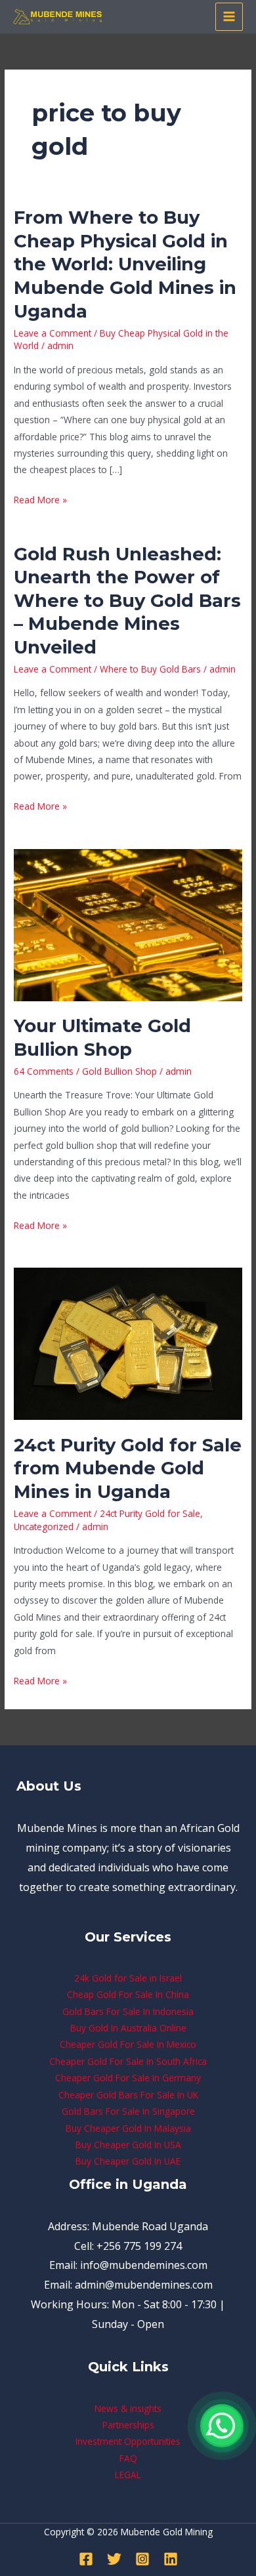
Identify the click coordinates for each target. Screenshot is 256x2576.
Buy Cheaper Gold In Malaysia (128, 2128)
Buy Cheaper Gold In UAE (128, 2161)
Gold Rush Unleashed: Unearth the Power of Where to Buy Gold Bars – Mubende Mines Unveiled (127, 601)
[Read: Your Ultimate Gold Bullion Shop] (128, 924)
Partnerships (128, 2425)
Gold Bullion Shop (119, 1071)
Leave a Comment (53, 333)
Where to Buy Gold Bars (150, 669)
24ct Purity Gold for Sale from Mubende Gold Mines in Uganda (128, 1468)
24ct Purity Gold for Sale (150, 1513)
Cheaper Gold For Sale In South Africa (128, 2061)
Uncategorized (44, 1527)
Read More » (40, 499)
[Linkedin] (171, 2559)
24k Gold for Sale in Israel (128, 1978)
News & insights (128, 2408)
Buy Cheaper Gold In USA (128, 2145)
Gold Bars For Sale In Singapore (128, 2111)
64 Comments (44, 1071)
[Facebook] (86, 2559)
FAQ (128, 2458)
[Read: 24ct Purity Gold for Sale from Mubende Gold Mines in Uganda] (128, 1343)
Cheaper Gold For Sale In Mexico (128, 2044)
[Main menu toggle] (229, 17)
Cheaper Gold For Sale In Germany (128, 2078)
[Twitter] (114, 2559)
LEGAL (128, 2475)
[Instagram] (142, 2559)
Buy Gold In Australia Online (128, 2028)
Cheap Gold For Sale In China (128, 1994)
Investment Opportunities (128, 2441)
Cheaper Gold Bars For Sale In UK (128, 2095)
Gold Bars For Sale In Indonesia (128, 2011)
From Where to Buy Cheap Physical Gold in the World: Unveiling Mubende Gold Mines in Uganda (125, 264)
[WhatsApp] (222, 2426)
